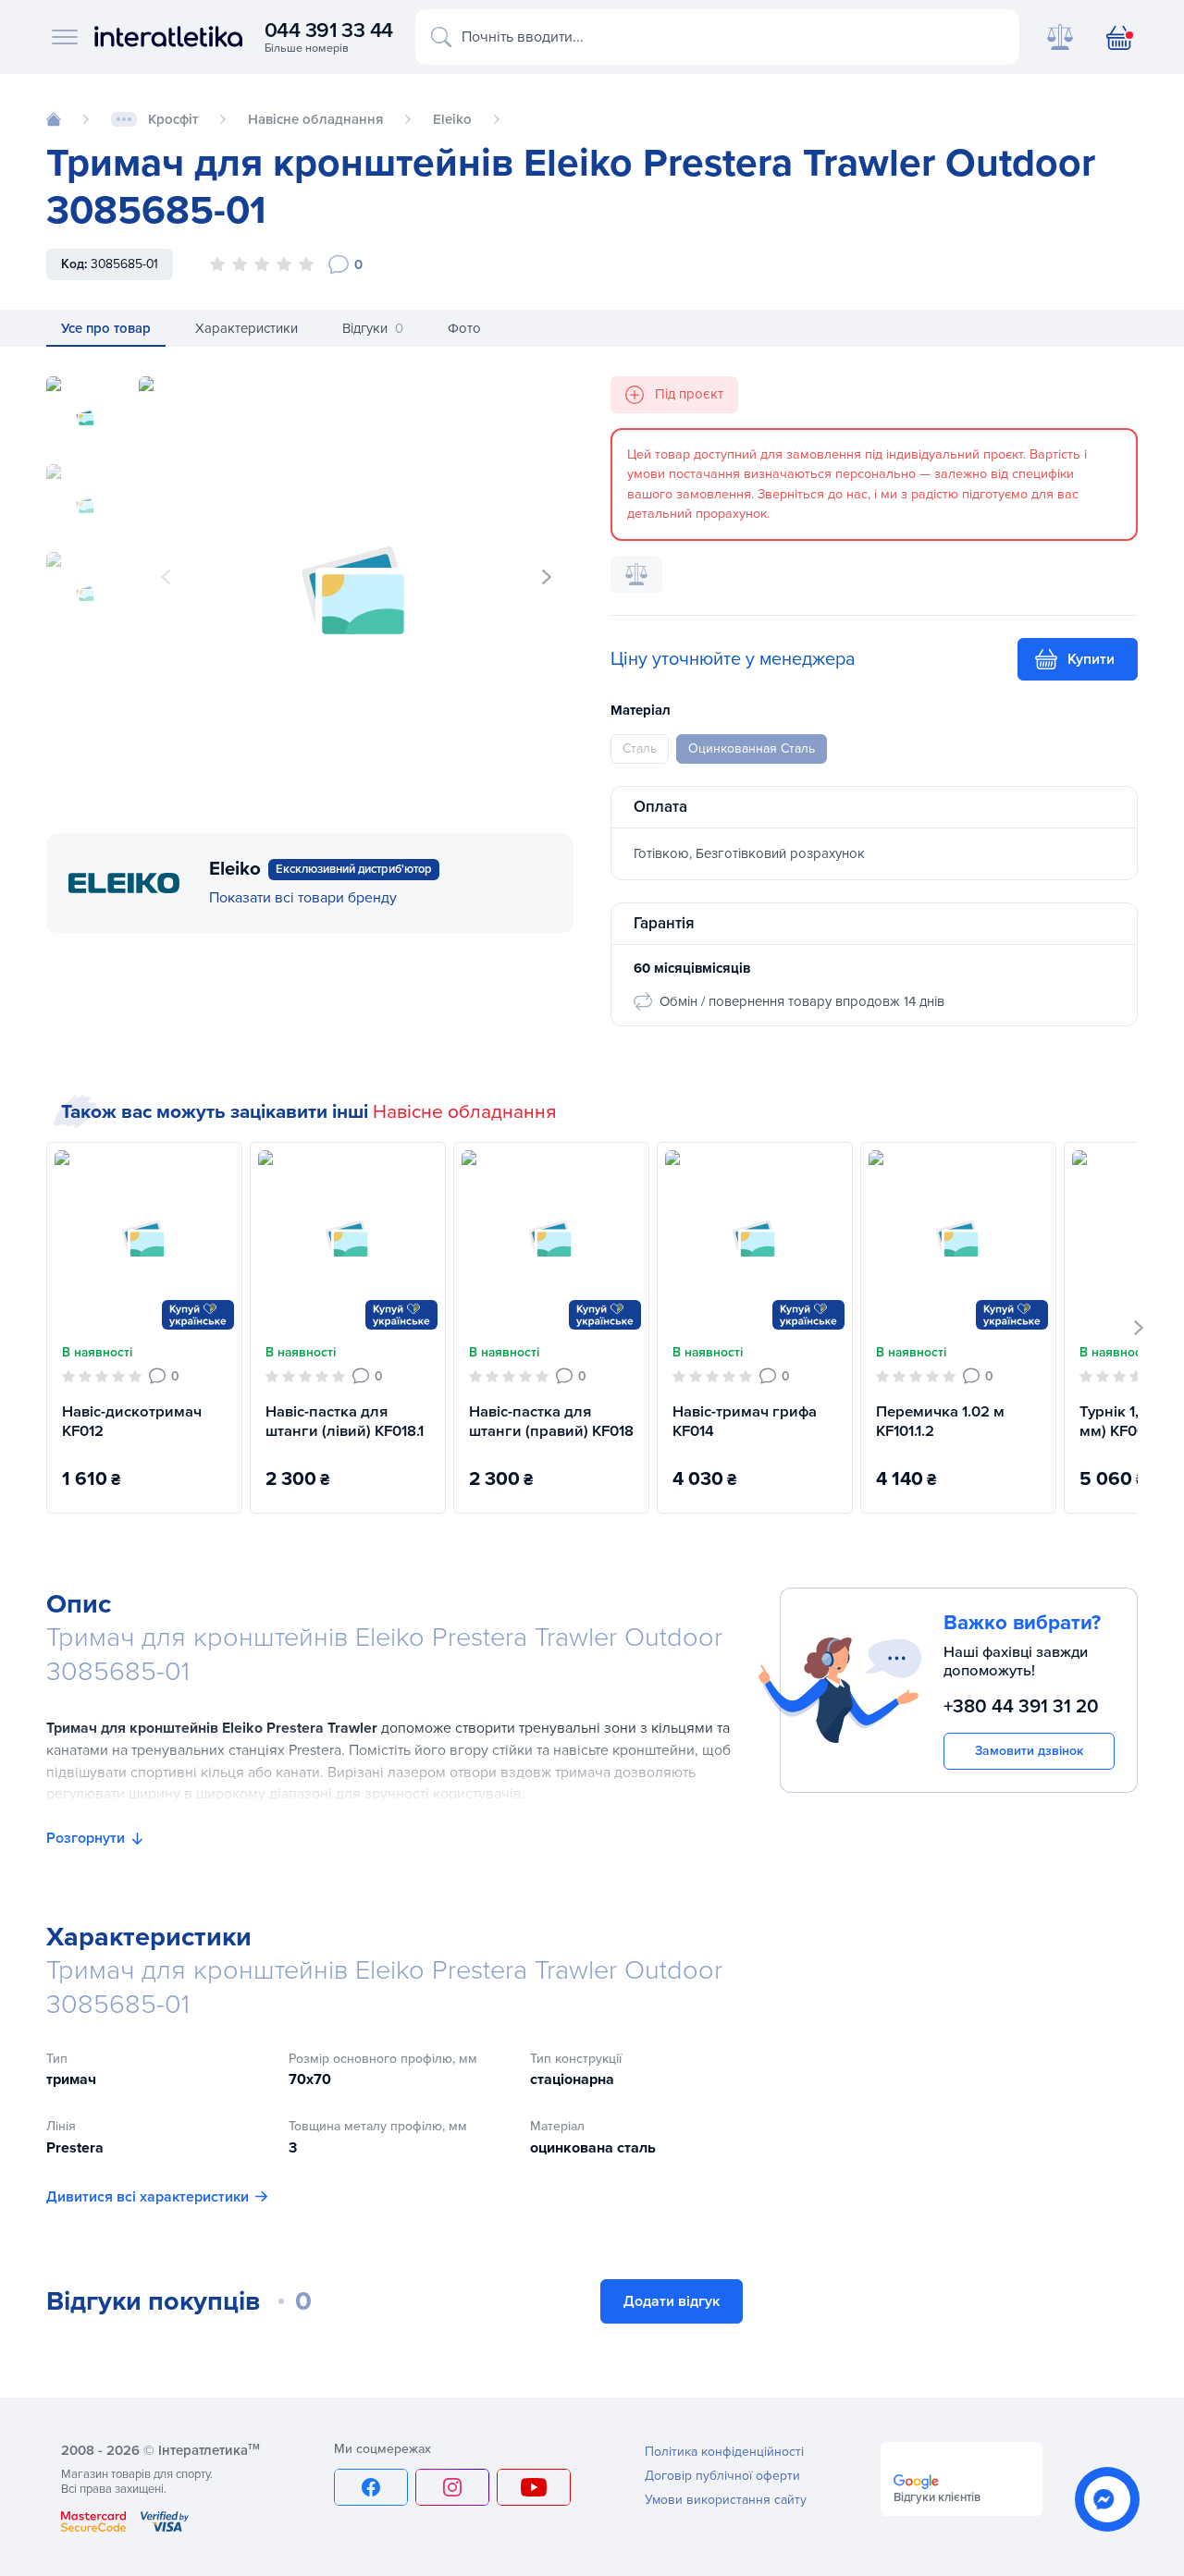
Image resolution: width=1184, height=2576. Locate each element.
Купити (1091, 659)
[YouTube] (534, 2487)
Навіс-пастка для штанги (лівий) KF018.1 (345, 1422)
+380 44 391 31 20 (1021, 1706)
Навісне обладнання (464, 1112)
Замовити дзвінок (1029, 1752)
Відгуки (373, 327)
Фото (464, 327)
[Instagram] (452, 2487)
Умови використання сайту (726, 2500)
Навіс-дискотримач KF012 (132, 1422)
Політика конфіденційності (724, 2452)
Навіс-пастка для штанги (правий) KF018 (551, 1422)
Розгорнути (86, 1838)
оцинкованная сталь (752, 748)
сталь (640, 748)
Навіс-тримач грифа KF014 (745, 1422)
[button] (547, 577)
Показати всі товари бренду (303, 898)
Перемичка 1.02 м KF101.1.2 (940, 1422)
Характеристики (247, 327)
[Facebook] (371, 2487)
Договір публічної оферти (722, 2476)
